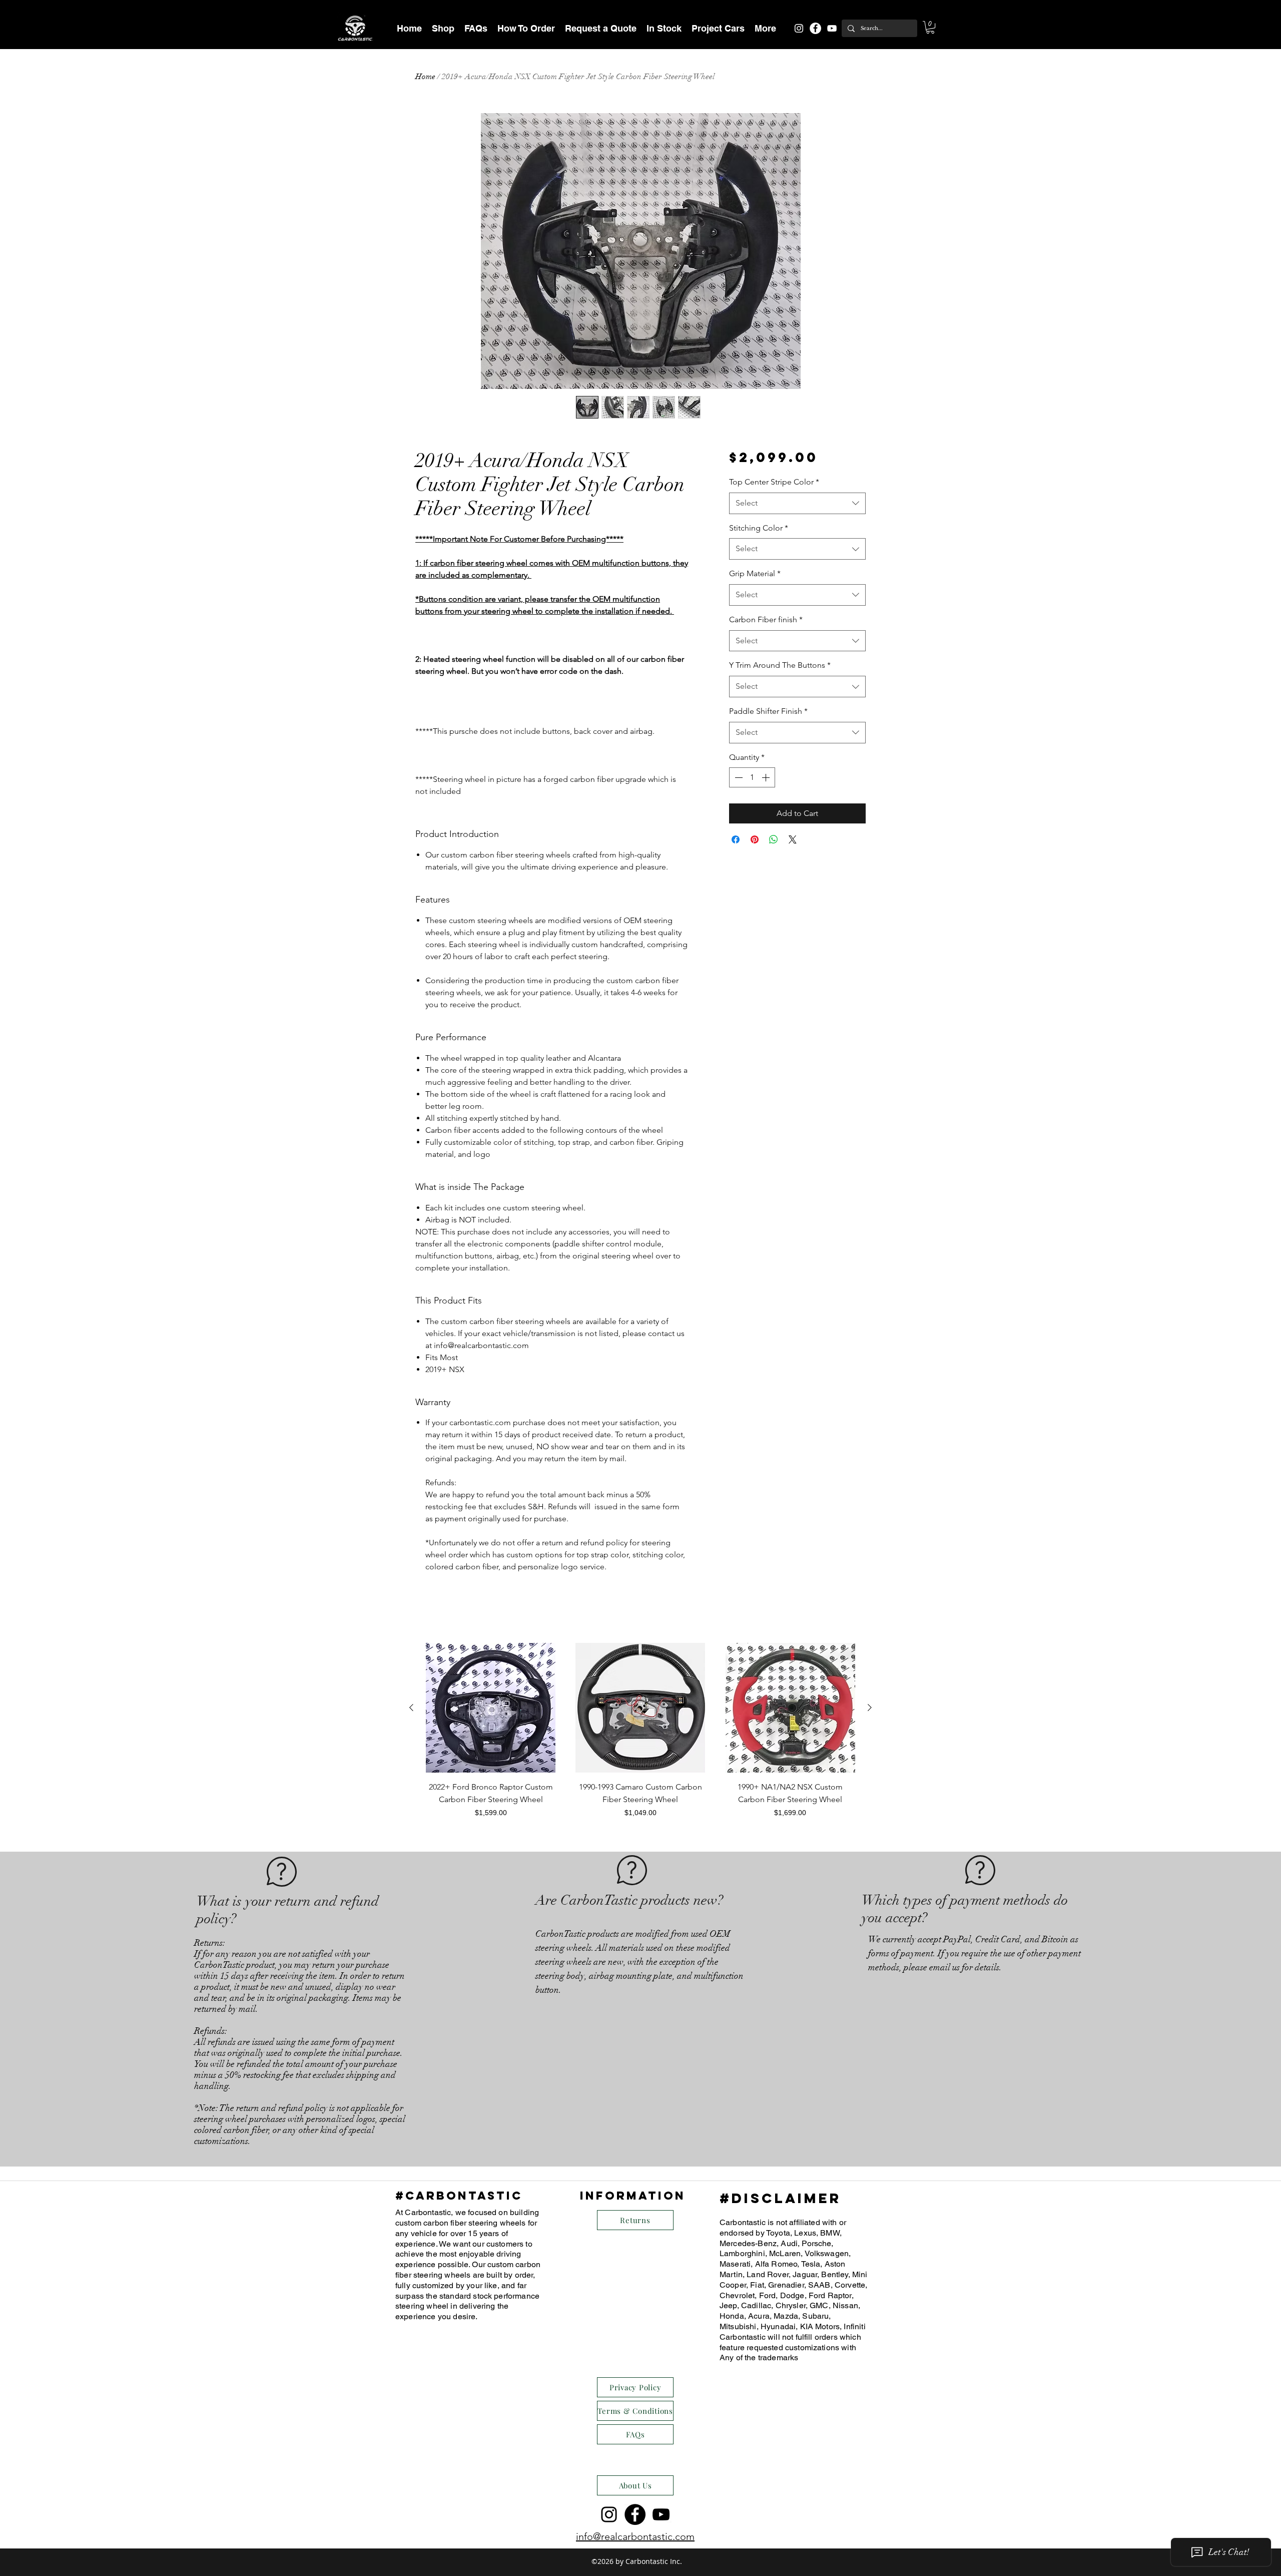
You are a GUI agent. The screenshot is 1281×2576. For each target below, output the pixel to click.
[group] (640, 1737)
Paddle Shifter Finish (768, 711)
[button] (443, 28)
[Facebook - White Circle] (815, 28)
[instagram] (799, 28)
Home (425, 77)
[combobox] (797, 503)
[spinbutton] (752, 777)
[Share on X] (793, 839)
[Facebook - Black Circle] (635, 2514)
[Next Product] (870, 1707)
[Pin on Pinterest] (755, 839)
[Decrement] (738, 777)
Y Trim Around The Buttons (780, 665)
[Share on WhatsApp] (774, 839)
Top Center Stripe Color (774, 482)
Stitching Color (759, 528)
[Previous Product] (411, 1707)
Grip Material (755, 573)
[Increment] (767, 777)
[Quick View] (491, 1708)
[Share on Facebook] (736, 839)
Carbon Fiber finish (766, 619)
